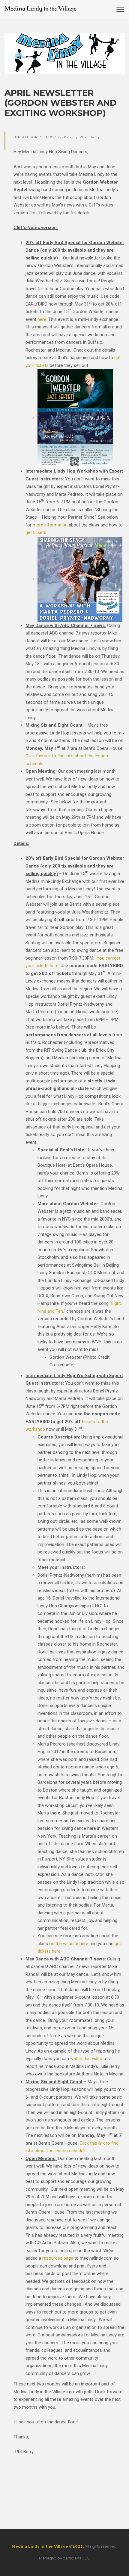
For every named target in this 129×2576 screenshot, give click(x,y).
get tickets (36, 532)
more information (50, 525)
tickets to (92, 1422)
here (42, 319)
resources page (58, 2258)
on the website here (69, 1944)
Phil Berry (90, 137)
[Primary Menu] (120, 9)
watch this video (86, 2059)
